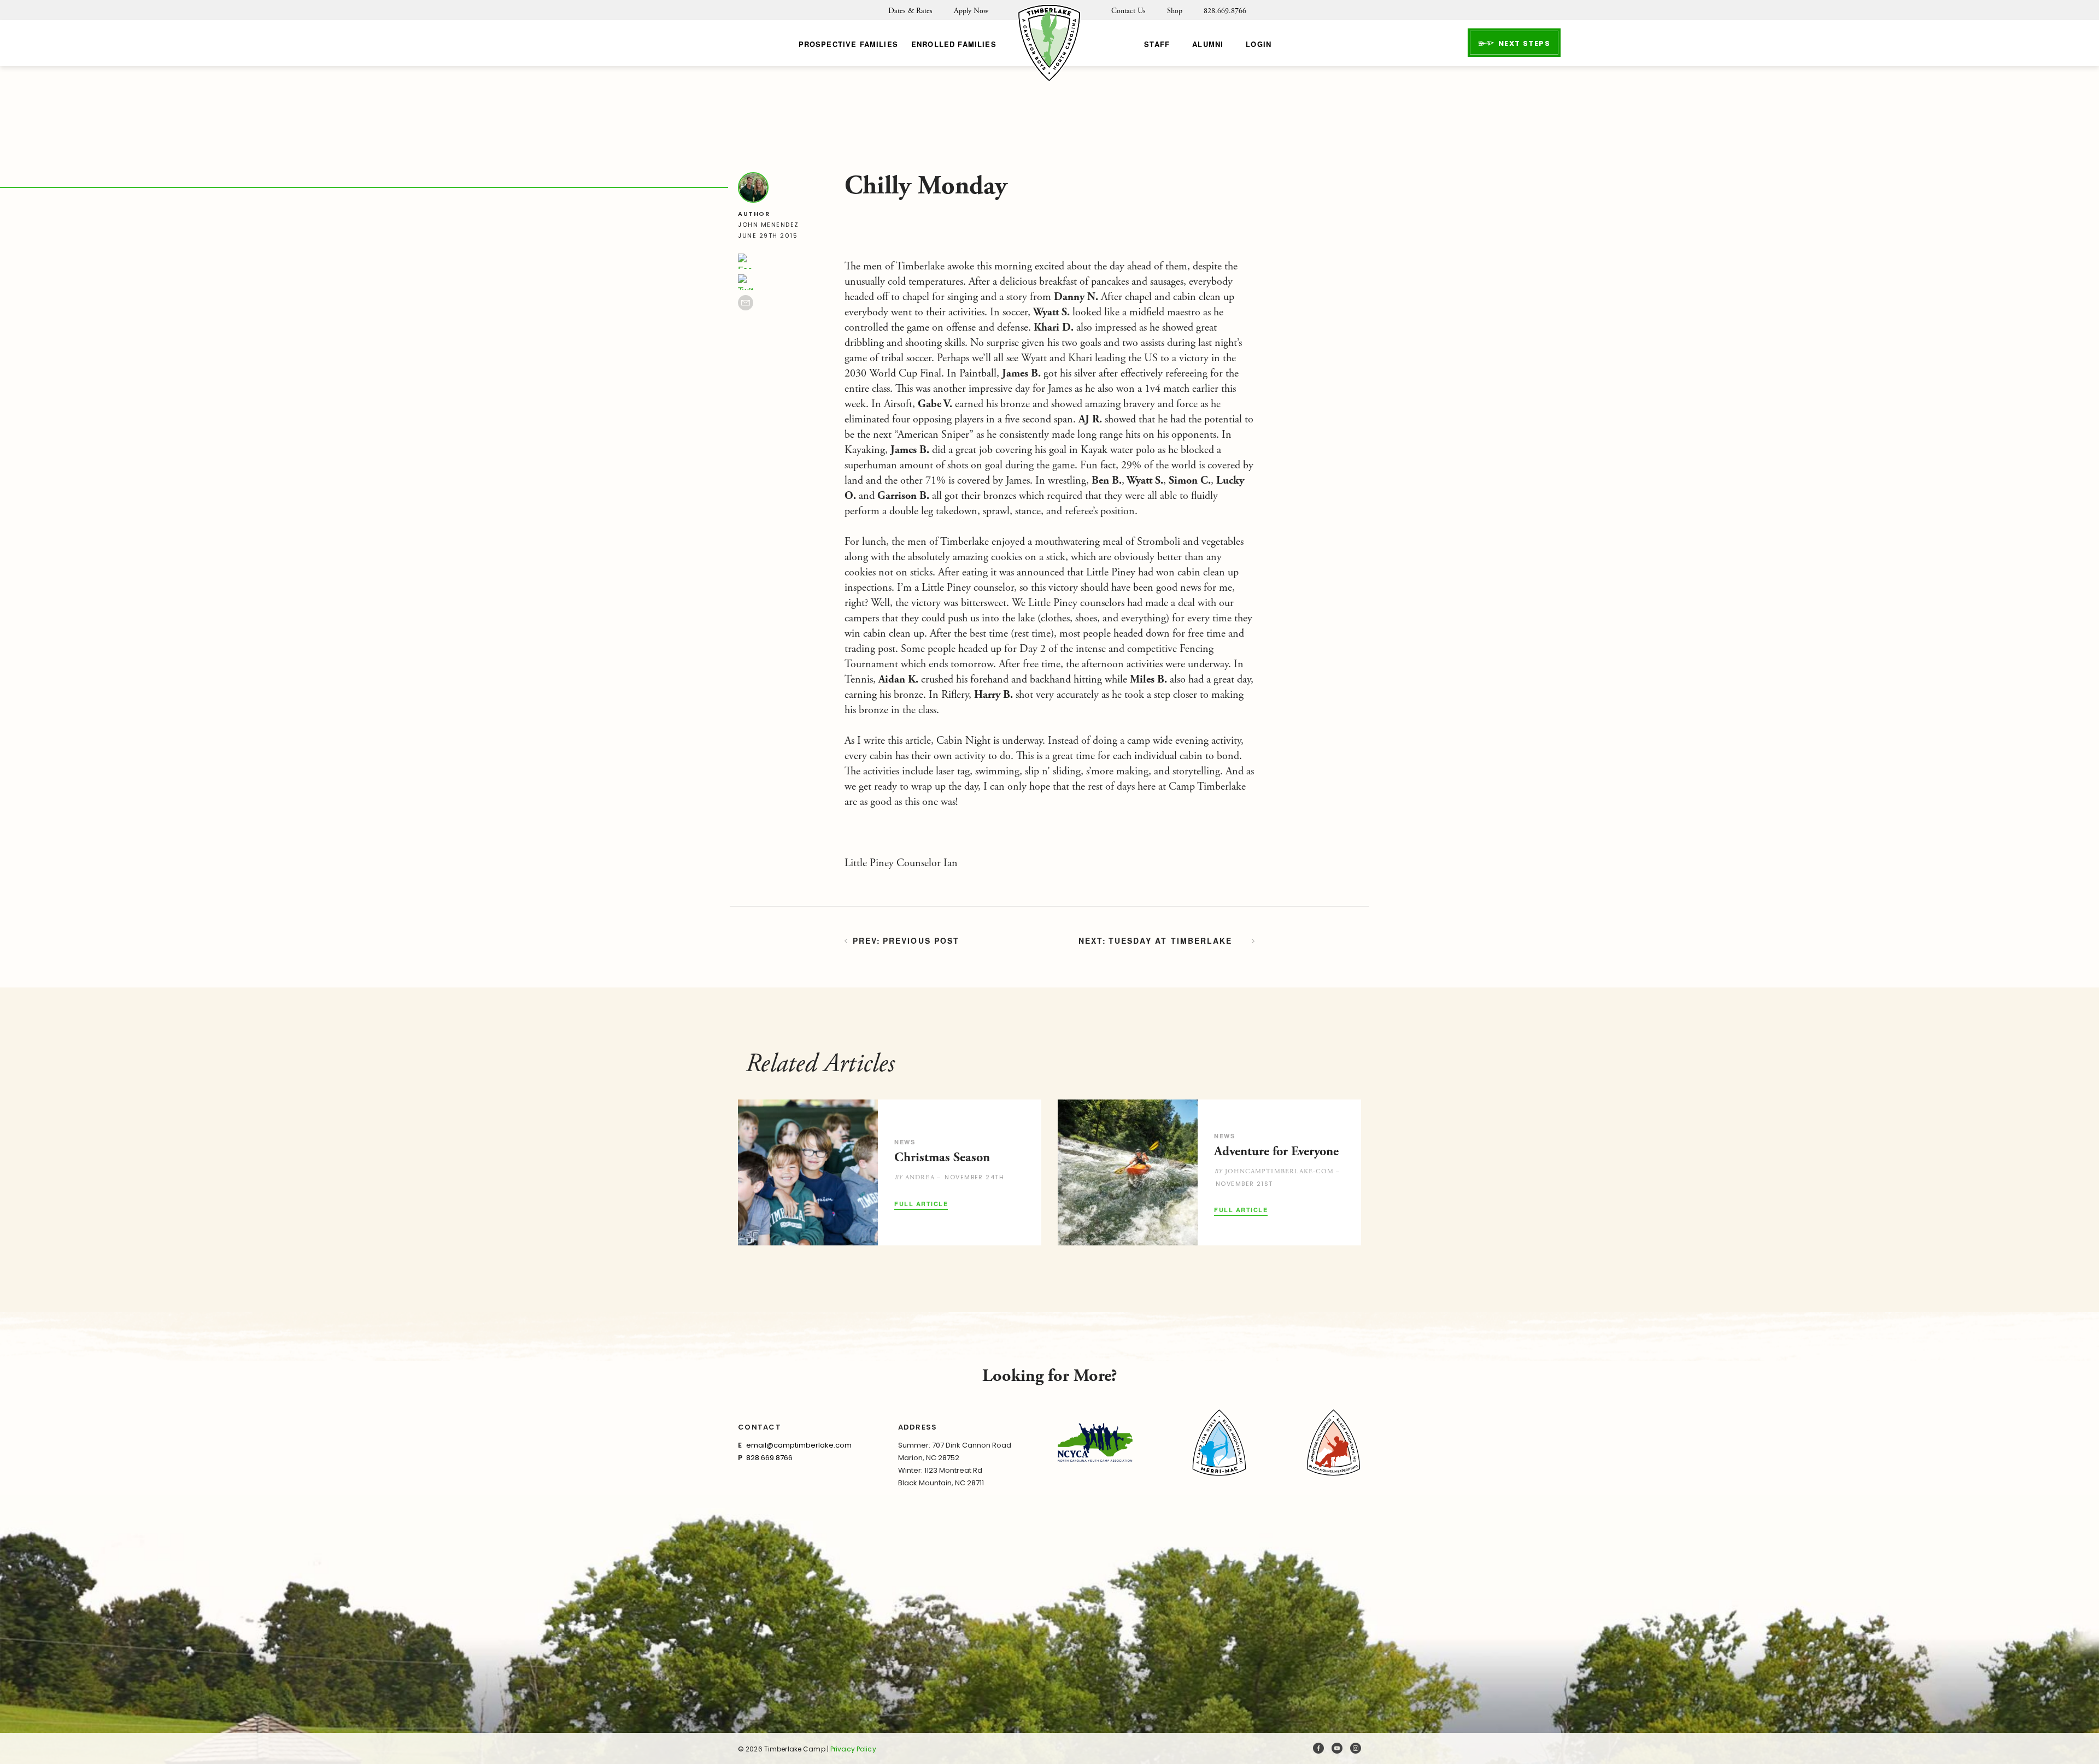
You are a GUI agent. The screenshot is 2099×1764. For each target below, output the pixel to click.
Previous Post (921, 940)
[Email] (746, 303)
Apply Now (971, 11)
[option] (890, 1172)
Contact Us (1128, 11)
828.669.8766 (1225, 11)
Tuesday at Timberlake (1171, 940)
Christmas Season (942, 1157)
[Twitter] (746, 282)
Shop (1175, 11)
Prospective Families (848, 44)
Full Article (921, 1204)
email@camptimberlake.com (799, 1445)
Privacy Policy (853, 1749)
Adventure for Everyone (1276, 1151)
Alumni (1208, 44)
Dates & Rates (910, 11)
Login (1259, 44)
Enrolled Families (954, 44)
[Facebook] (746, 261)
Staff (1157, 44)
